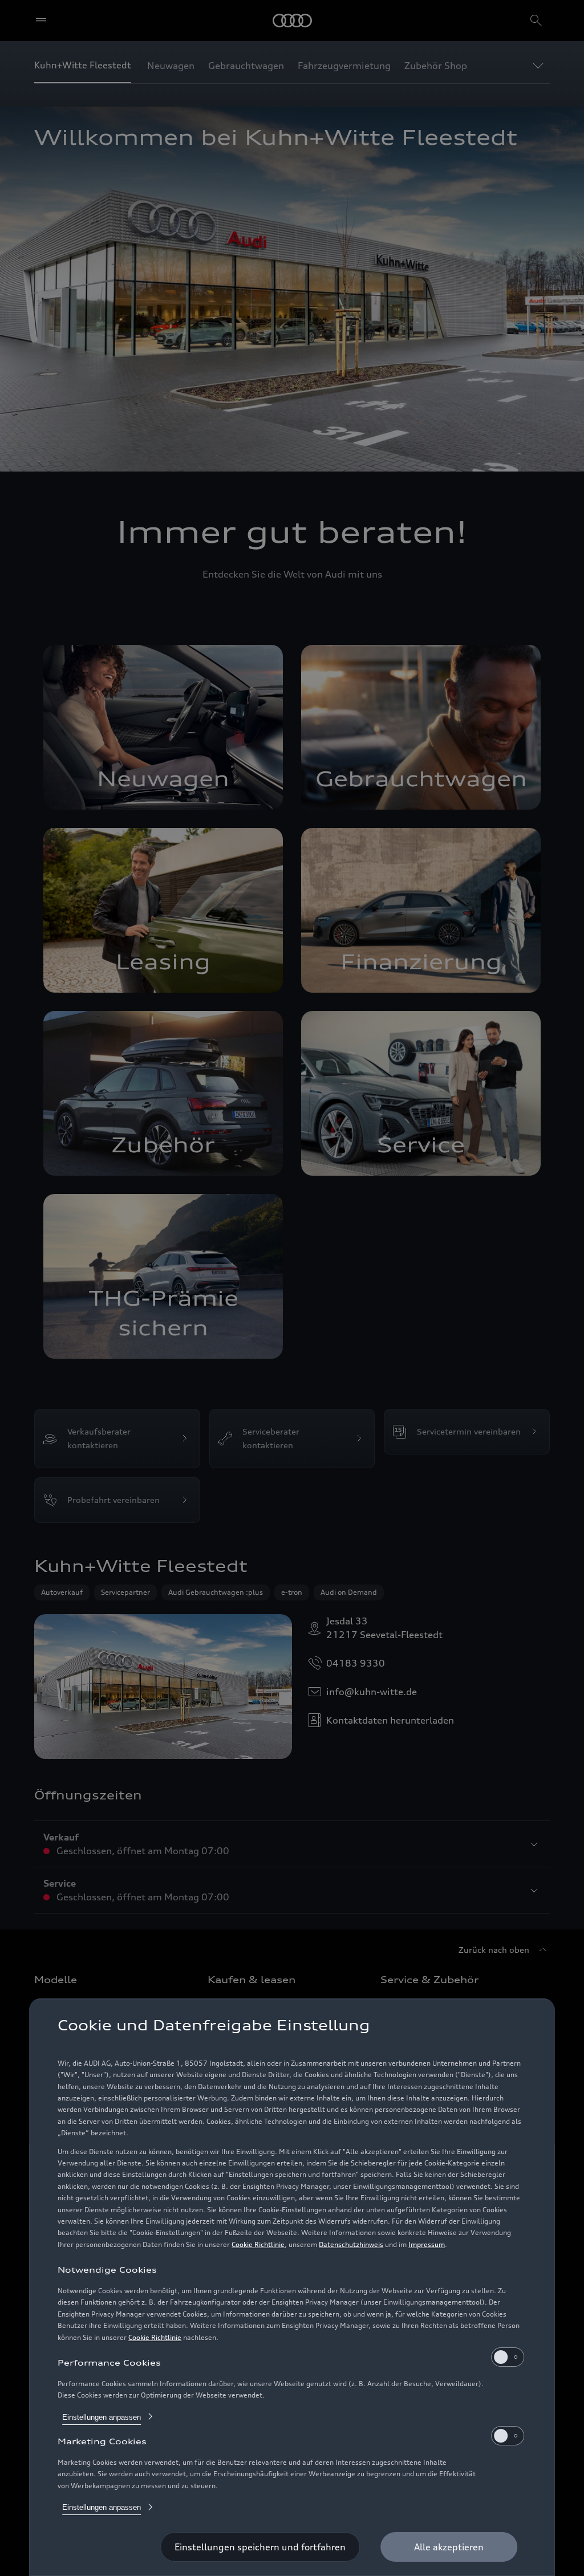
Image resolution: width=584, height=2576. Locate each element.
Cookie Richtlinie (258, 2244)
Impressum (427, 2244)
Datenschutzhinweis (351, 2244)
